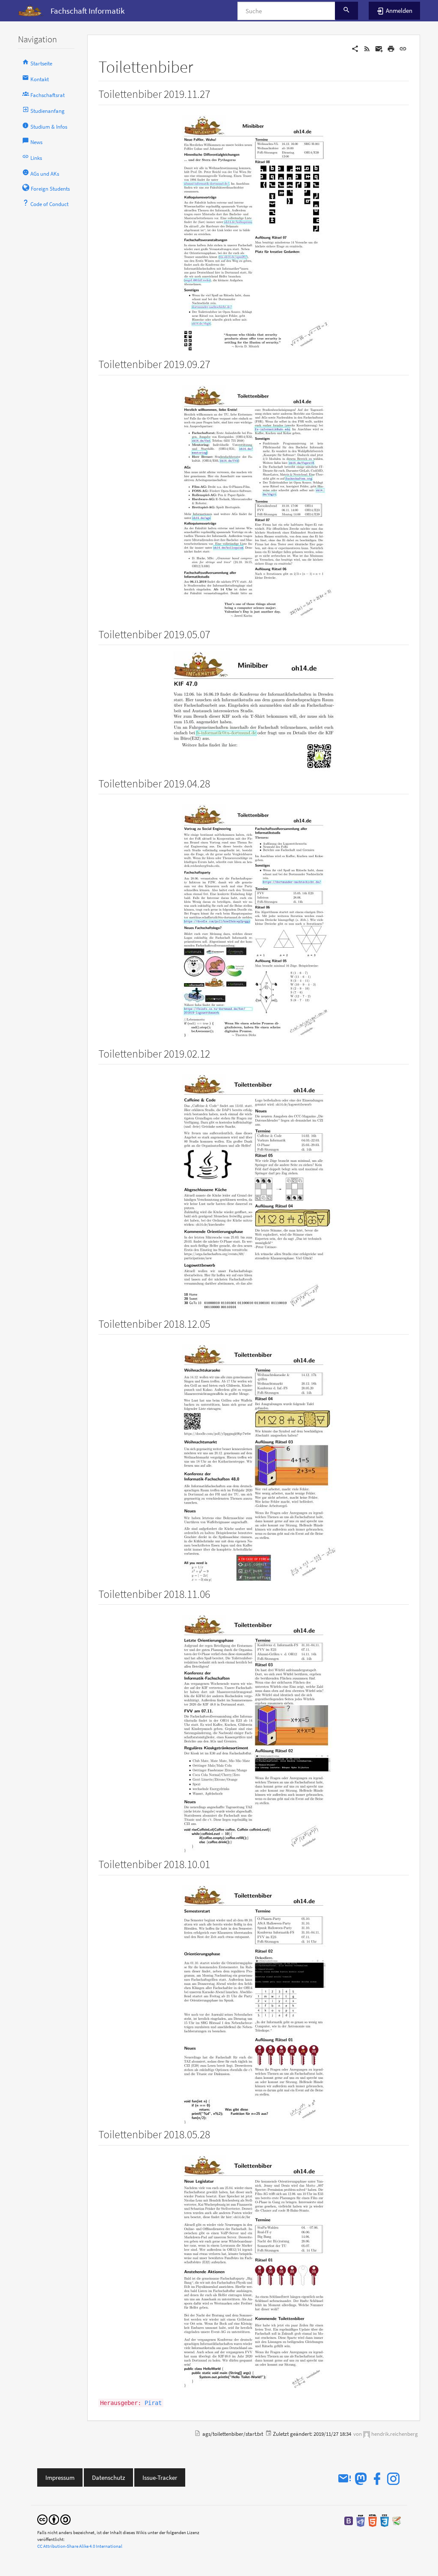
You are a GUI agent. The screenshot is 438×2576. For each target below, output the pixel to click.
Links (36, 158)
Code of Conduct (49, 204)
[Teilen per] (355, 48)
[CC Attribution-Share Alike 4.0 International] (54, 2519)
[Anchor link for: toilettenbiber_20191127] (216, 93)
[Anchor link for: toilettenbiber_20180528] (216, 2134)
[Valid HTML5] (373, 2520)
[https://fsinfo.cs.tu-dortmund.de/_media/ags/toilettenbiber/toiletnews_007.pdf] (254, 503)
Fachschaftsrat (47, 95)
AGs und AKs (44, 174)
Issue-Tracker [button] (160, 2477)
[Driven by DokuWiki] (397, 2520)
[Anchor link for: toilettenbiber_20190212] (216, 1053)
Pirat (153, 2403)
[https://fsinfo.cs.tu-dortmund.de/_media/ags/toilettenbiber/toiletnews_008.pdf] (254, 233)
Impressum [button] (60, 2477)
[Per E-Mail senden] (379, 48)
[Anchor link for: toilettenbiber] (201, 65)
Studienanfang (47, 111)
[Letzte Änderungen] (367, 48)
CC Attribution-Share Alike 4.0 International (80, 2546)
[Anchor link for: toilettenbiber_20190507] (216, 634)
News (36, 142)
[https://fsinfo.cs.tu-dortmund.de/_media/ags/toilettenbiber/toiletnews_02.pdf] (254, 2003)
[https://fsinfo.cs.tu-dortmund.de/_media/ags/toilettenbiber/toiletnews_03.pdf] (254, 1732)
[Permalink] (403, 48)
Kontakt (39, 79)
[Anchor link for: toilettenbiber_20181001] (216, 1863)
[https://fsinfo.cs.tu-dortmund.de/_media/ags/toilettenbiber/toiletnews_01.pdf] (254, 2273)
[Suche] (346, 11)
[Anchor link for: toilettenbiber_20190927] (216, 363)
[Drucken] (391, 48)
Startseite (41, 63)
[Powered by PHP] (361, 2520)
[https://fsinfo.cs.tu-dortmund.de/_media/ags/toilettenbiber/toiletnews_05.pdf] (254, 1192)
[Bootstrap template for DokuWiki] (349, 2520)
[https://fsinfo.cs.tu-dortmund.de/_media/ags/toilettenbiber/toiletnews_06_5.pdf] (254, 712)
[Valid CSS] (385, 2520)
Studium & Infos (48, 127)
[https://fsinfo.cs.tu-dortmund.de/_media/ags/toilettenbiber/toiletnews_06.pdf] (254, 922)
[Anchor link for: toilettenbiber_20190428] (216, 783)
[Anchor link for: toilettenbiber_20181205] (216, 1323)
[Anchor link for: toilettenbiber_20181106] (216, 1593)
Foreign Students (50, 189)
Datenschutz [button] (108, 2477)
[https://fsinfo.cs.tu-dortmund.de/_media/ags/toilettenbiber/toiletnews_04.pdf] (254, 1462)
